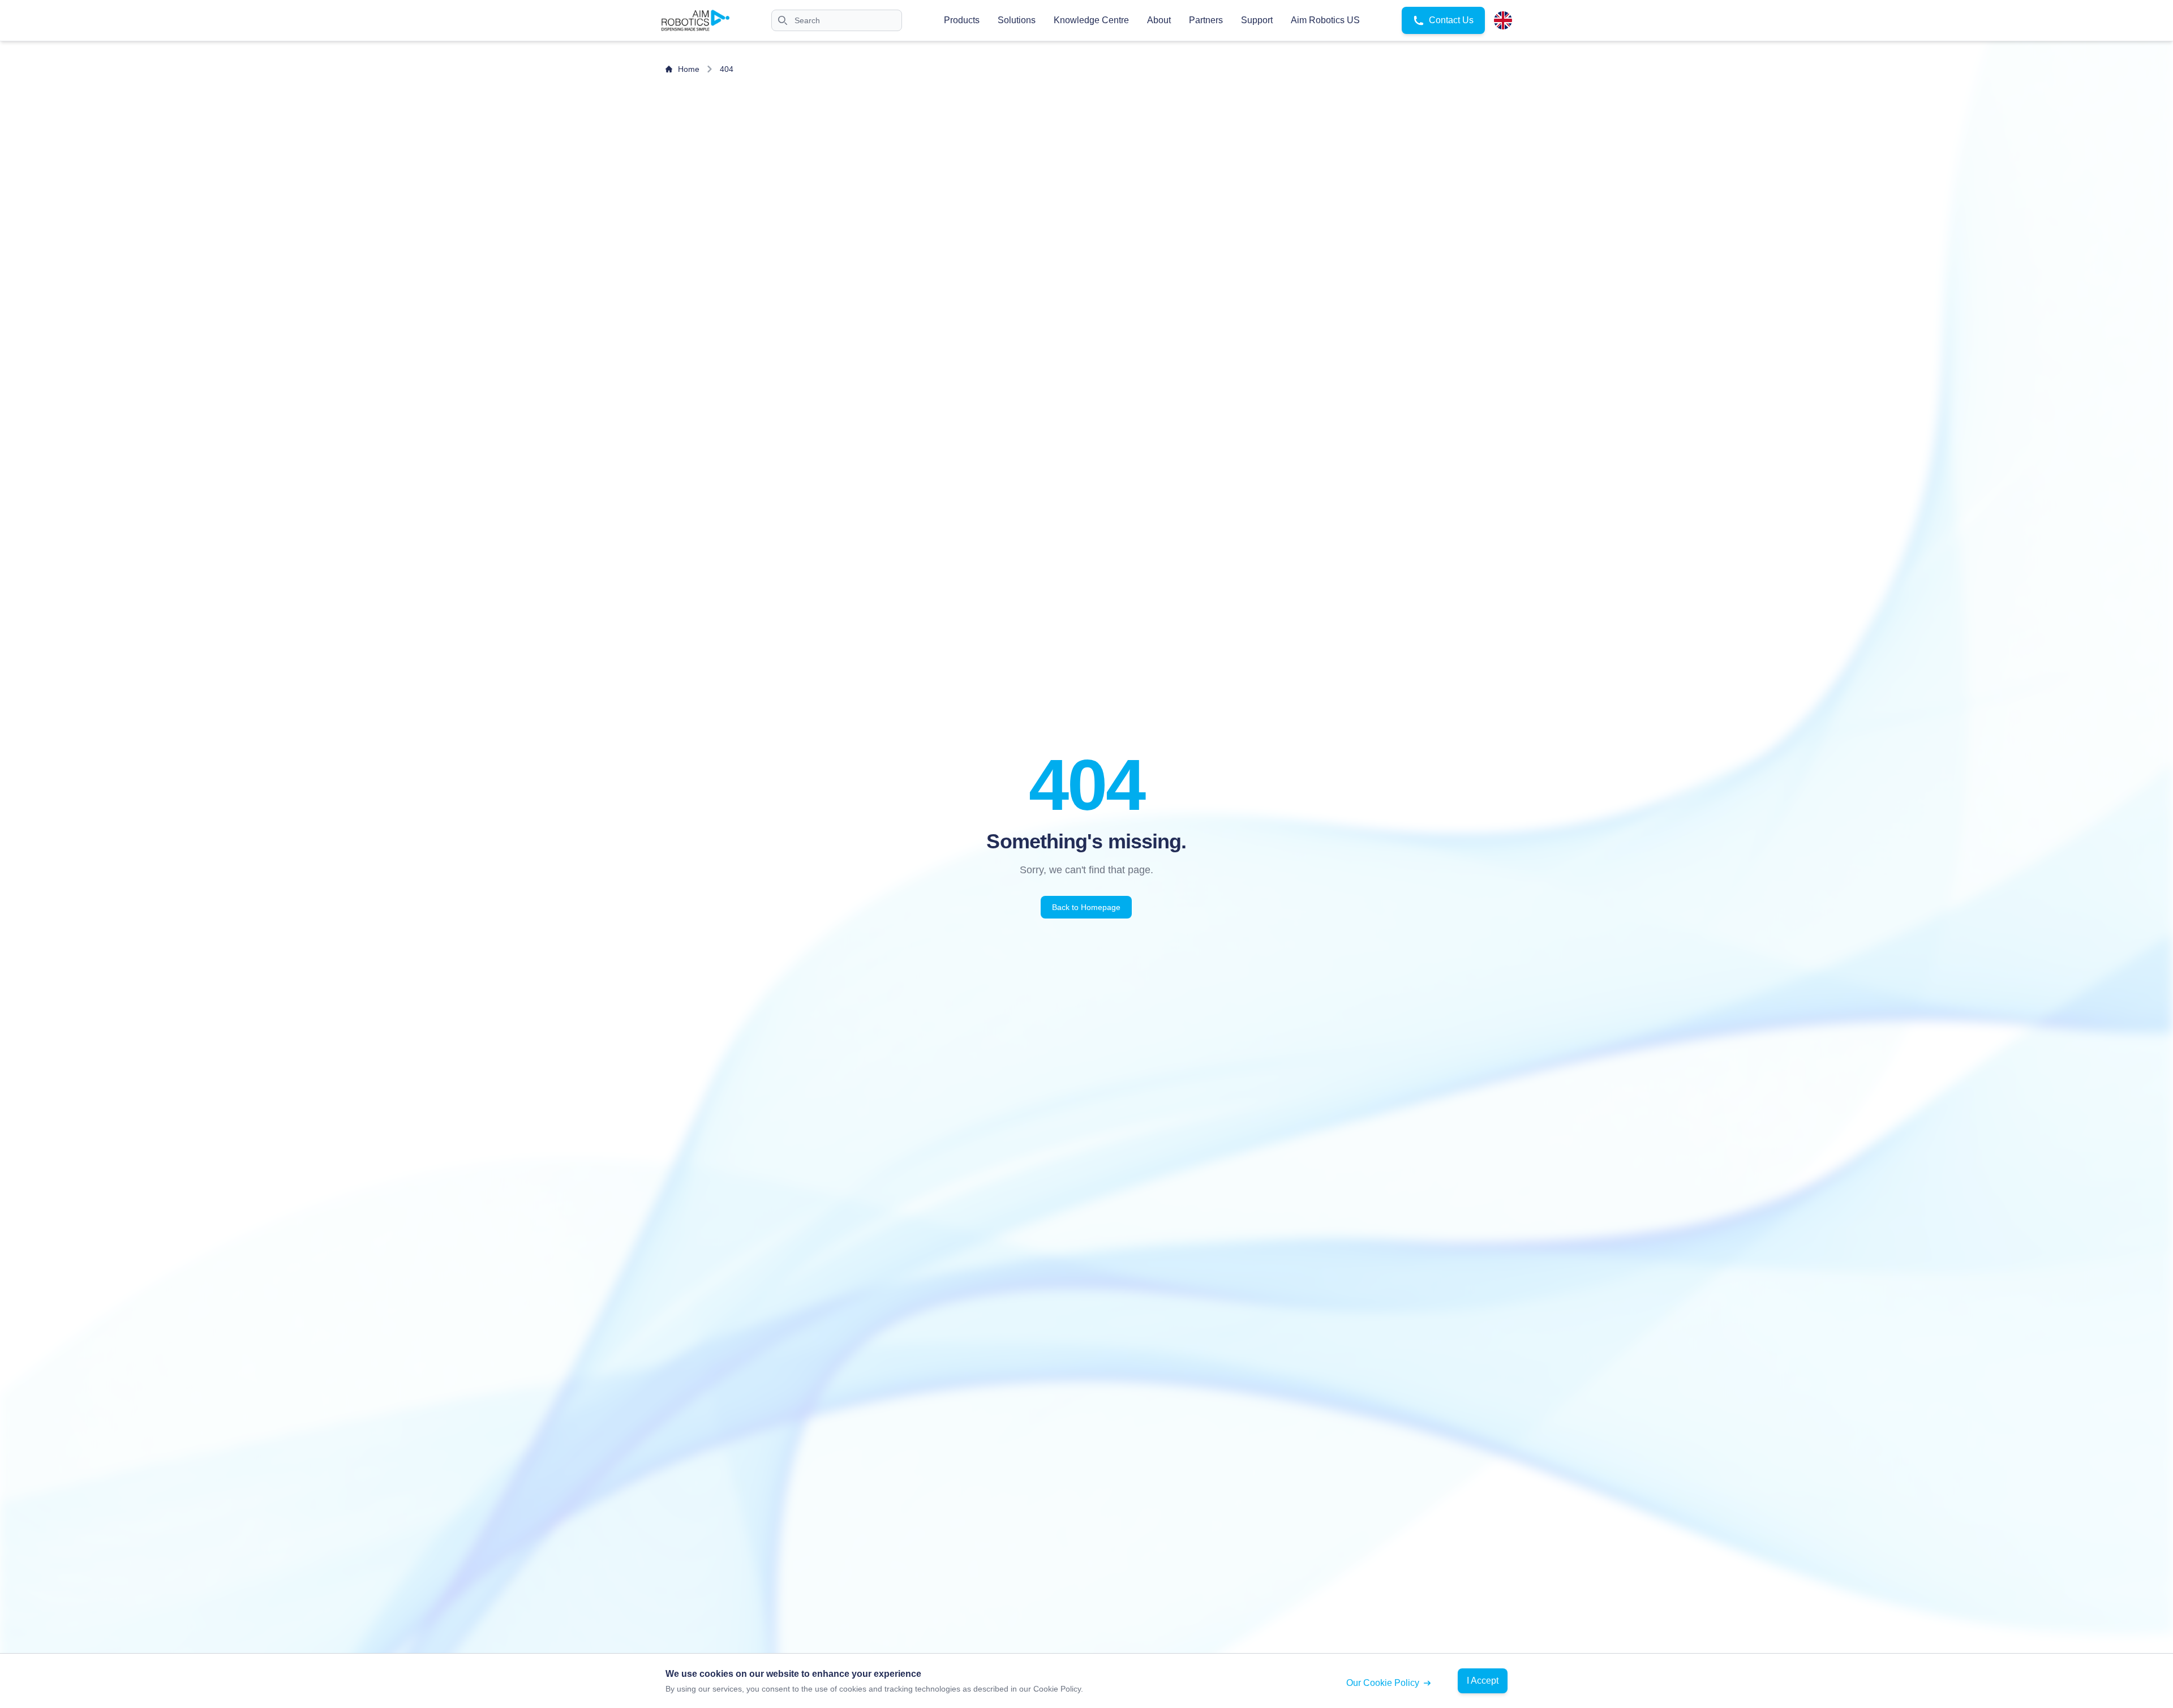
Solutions (1017, 20)
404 (727, 69)
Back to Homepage (1086, 907)
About (1159, 20)
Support (1257, 20)
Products (962, 20)
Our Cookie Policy (1383, 1683)
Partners (1206, 20)
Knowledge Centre (1091, 20)
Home (689, 69)
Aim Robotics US (1325, 20)
